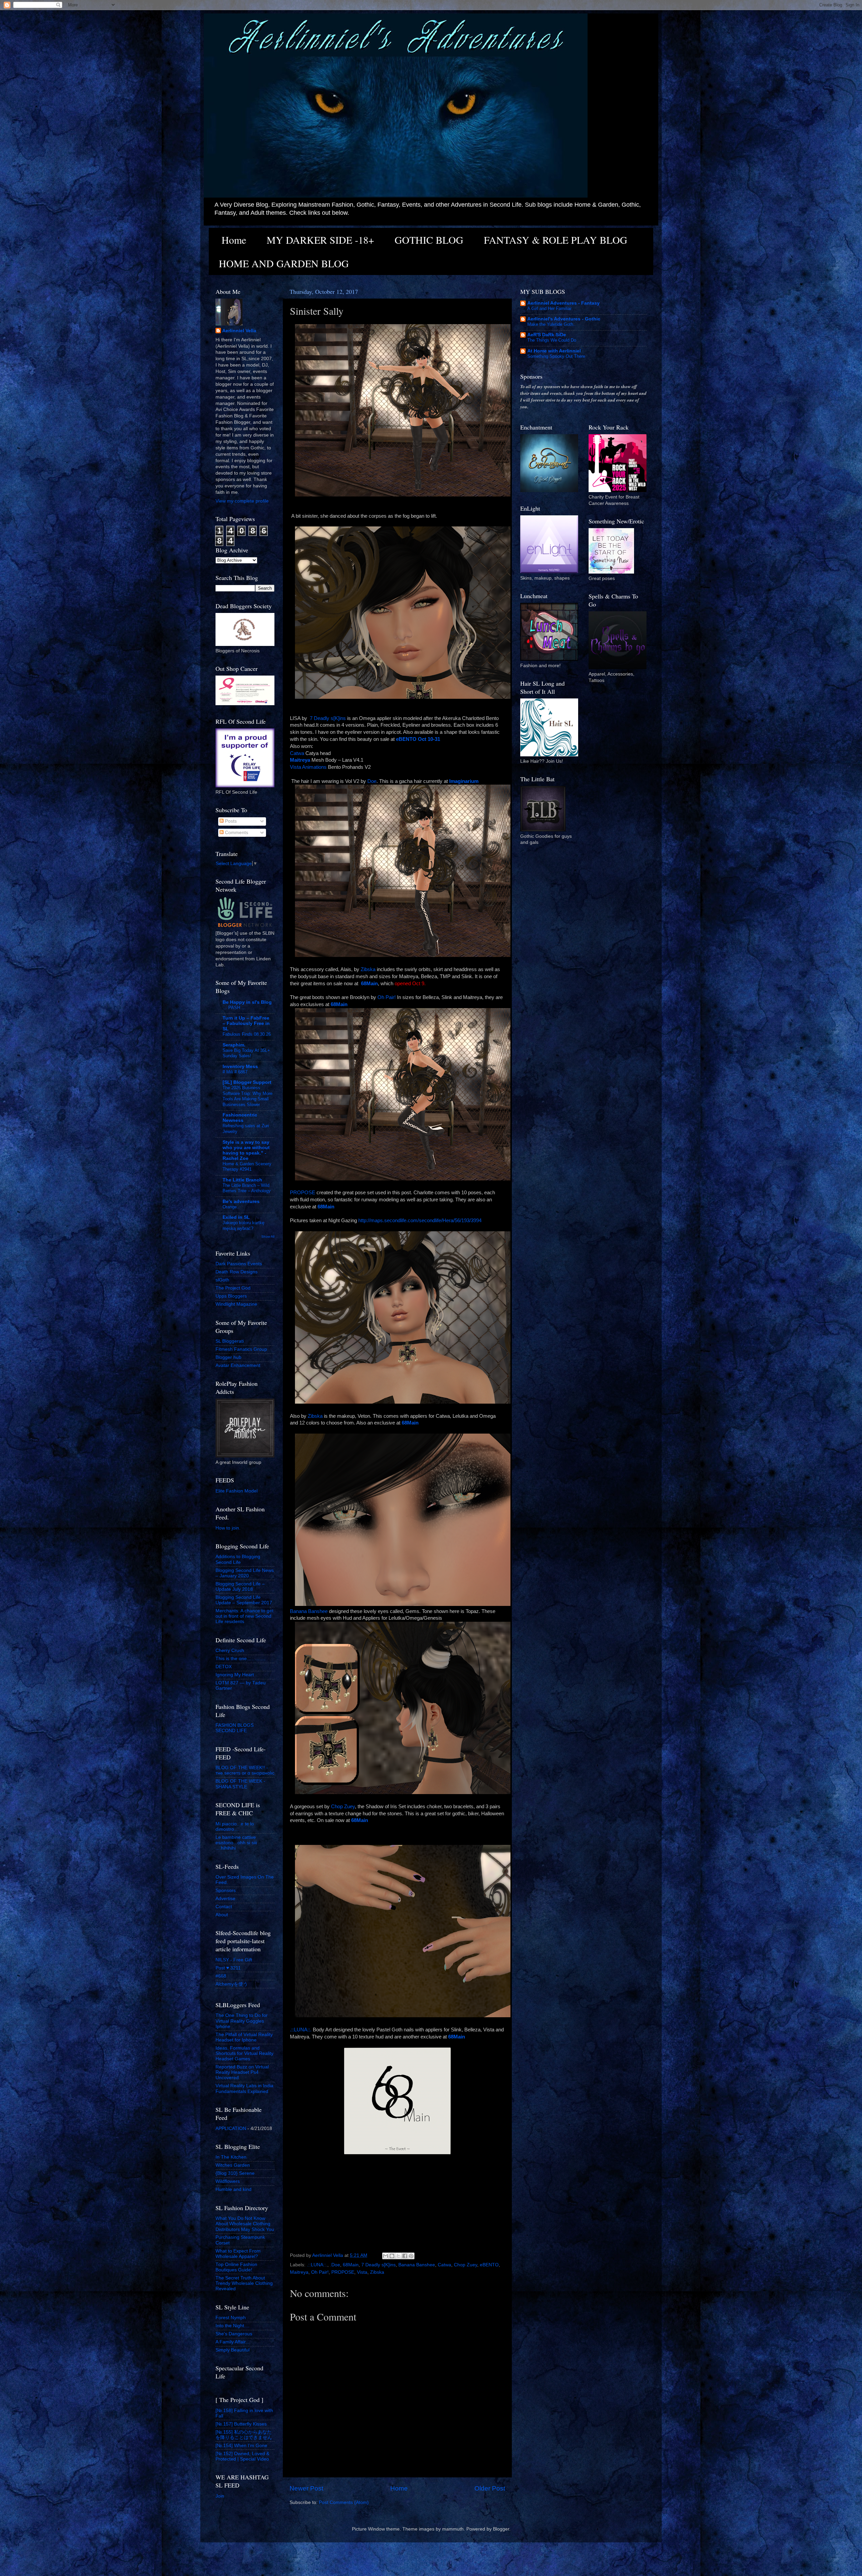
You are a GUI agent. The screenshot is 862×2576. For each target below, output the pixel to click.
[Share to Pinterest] (411, 2256)
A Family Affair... (233, 2342)
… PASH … (234, 1008)
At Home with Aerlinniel (554, 351)
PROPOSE (303, 1193)
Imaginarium (464, 781)
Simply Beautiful (233, 2350)
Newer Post (306, 2488)
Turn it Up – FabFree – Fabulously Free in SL (246, 1023)
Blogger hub (228, 1357)
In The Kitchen (231, 2157)
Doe (372, 781)
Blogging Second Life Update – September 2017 (244, 1600)
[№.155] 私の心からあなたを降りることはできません (244, 2435)
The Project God (233, 1288)
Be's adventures (241, 1201)
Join (220, 2496)
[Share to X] (398, 2256)
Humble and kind (234, 2189)
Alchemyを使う (232, 1984)
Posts (230, 821)
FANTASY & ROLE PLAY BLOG (556, 240)
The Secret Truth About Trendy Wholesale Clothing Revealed (244, 2283)
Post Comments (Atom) (344, 2502)
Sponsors (226, 1891)
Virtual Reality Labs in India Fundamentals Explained (244, 2088)
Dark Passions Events (239, 1264)
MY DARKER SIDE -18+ (320, 240)
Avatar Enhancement (238, 1365)
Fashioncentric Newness (240, 1118)
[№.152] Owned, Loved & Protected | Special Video (242, 2456)
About (222, 1915)
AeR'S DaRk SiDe (547, 335)
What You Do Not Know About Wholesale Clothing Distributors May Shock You (245, 2224)
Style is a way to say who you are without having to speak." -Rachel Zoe (246, 1150)
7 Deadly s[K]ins (328, 718)
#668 (221, 1976)
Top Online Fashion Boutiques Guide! (236, 2267)
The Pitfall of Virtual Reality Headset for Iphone (244, 2037)
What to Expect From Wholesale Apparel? (238, 2254)
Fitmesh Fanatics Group (241, 1349)
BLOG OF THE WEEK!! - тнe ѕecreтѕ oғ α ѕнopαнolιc (245, 1770)
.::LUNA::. (301, 2030)
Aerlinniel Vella (239, 331)
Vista (362, 2272)
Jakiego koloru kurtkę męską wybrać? (243, 1226)
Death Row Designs (237, 1272)
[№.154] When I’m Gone (241, 2446)
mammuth (453, 2529)
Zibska (368, 969)
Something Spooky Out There (556, 356)
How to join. (228, 1528)
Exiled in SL (236, 1217)
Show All (268, 1237)
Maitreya (299, 2272)
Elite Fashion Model (237, 1491)
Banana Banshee (309, 1611)
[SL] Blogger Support (247, 1082)
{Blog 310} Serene (235, 2173)
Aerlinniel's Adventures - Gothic (564, 319)
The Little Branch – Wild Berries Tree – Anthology (247, 1188)
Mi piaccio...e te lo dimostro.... (235, 1827)
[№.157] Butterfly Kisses (241, 2424)
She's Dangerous (234, 2334)
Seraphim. (234, 1045)
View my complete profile (242, 501)
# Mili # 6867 (235, 1072)
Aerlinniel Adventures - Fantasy (563, 303)
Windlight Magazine (236, 1304)
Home (234, 240)
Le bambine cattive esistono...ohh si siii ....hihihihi (236, 1843)
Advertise (225, 1899)
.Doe (335, 2265)
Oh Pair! (387, 997)
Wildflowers (228, 2181)
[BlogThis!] (392, 2256)
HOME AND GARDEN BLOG (284, 263)
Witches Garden (233, 2165)
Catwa (297, 753)
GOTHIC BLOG (429, 240)
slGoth (222, 1280)
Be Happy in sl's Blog (247, 1002)
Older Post (490, 2488)
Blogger (501, 2529)
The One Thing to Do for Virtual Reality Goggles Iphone (242, 2021)
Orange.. (231, 1207)
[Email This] (386, 2256)
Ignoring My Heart (235, 1675)
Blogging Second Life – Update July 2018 (240, 1587)
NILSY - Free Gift (234, 1960)
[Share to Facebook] (405, 2256)
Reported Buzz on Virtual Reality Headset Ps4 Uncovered (242, 2072)
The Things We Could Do (552, 340)
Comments (236, 833)
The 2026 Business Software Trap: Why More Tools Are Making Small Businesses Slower (247, 1096)
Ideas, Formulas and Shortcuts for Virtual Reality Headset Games (244, 2053)
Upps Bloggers (231, 1296)
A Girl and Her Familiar (549, 308)
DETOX (224, 1667)
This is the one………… (241, 1659)
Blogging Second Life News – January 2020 (245, 1573)
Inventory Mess (240, 1067)
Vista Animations (308, 767)
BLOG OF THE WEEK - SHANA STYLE (240, 1784)
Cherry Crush (230, 1651)
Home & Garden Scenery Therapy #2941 (247, 1167)
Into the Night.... (233, 2326)
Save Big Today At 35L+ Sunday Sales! (246, 1053)
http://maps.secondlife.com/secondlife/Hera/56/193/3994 (420, 1221)
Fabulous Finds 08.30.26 (247, 1034)
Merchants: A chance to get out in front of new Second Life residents (244, 1616)
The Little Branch (242, 1180)
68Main (351, 2265)
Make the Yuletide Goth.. (552, 324)
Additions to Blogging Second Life (238, 1559)
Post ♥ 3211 (228, 1968)
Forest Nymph (231, 2318)
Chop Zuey (343, 1807)
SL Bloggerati (230, 1341)
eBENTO (489, 2265)
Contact (224, 1907)
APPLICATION (231, 2128)
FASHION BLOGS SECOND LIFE (235, 1728)
